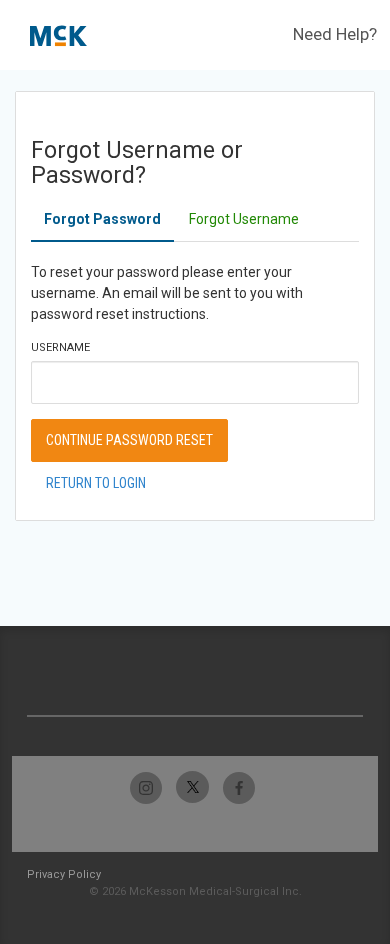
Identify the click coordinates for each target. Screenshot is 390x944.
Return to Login (96, 483)
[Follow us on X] (192, 787)
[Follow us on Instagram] (146, 787)
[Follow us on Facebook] (238, 787)
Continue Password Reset (129, 440)
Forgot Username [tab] (244, 219)
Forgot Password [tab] (102, 219)
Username (60, 347)
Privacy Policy (64, 874)
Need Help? (335, 34)
